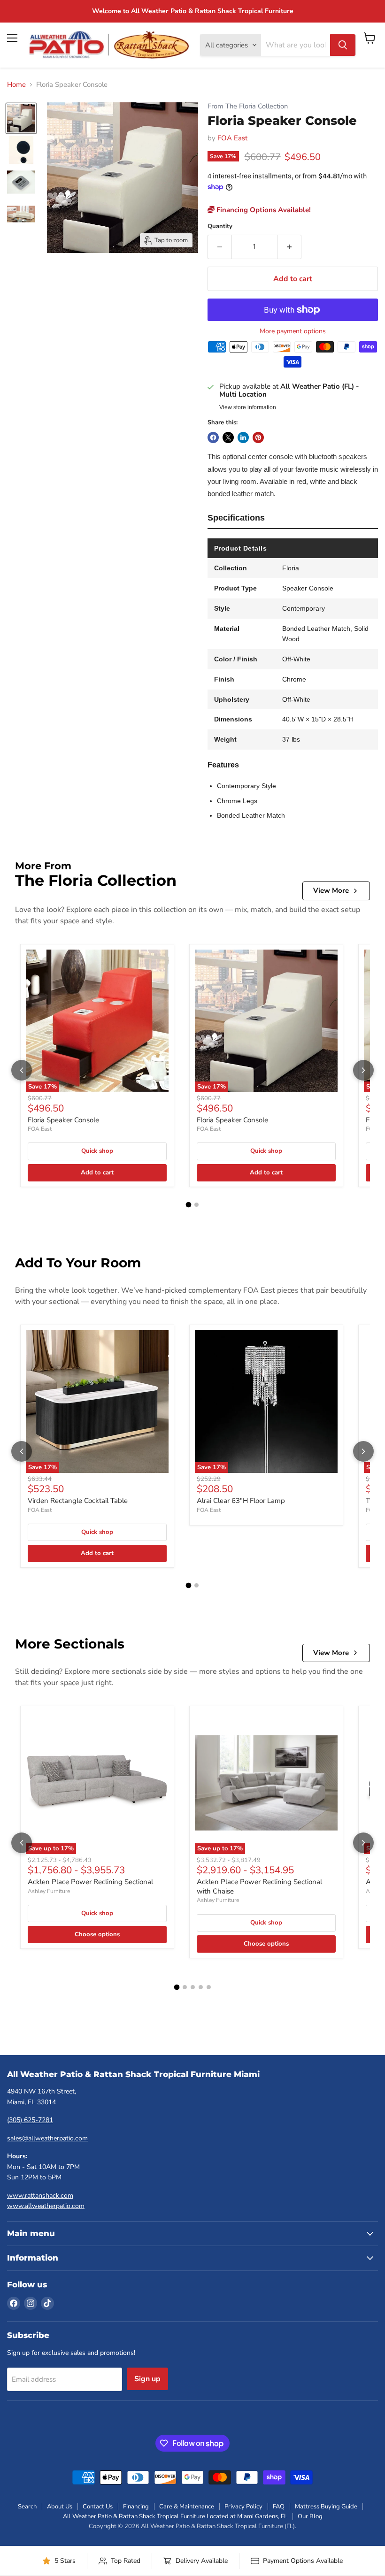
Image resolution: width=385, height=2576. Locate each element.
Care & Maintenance (187, 2507)
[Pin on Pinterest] (258, 437)
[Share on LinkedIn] (243, 437)
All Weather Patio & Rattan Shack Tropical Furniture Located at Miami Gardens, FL (175, 2516)
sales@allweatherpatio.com (47, 2138)
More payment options (293, 331)
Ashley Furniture (49, 1891)
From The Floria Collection (248, 106)
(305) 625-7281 (30, 2120)
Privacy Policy (243, 2507)
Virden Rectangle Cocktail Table (78, 1501)
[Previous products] (22, 1070)
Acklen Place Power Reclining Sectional (90, 1882)
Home (16, 85)
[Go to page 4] (201, 1987)
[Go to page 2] (196, 1205)
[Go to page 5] (209, 1987)
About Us (60, 2507)
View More (331, 890)
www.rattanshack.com (40, 2196)
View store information (248, 407)
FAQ (279, 2507)
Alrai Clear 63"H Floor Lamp (241, 1501)
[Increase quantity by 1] (289, 247)
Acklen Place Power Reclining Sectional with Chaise (259, 1886)
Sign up (147, 2379)
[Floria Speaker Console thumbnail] (21, 118)
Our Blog (310, 2516)
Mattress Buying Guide (326, 2507)
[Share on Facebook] (213, 437)
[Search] (343, 45)
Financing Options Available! (263, 210)
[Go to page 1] (189, 1204)
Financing (136, 2507)
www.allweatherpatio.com (46, 2206)
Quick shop (97, 1151)
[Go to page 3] (193, 1987)
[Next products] (363, 1070)
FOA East (232, 138)
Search (27, 2507)
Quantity (220, 226)
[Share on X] (228, 437)
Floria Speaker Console (63, 1120)
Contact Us (98, 2507)
